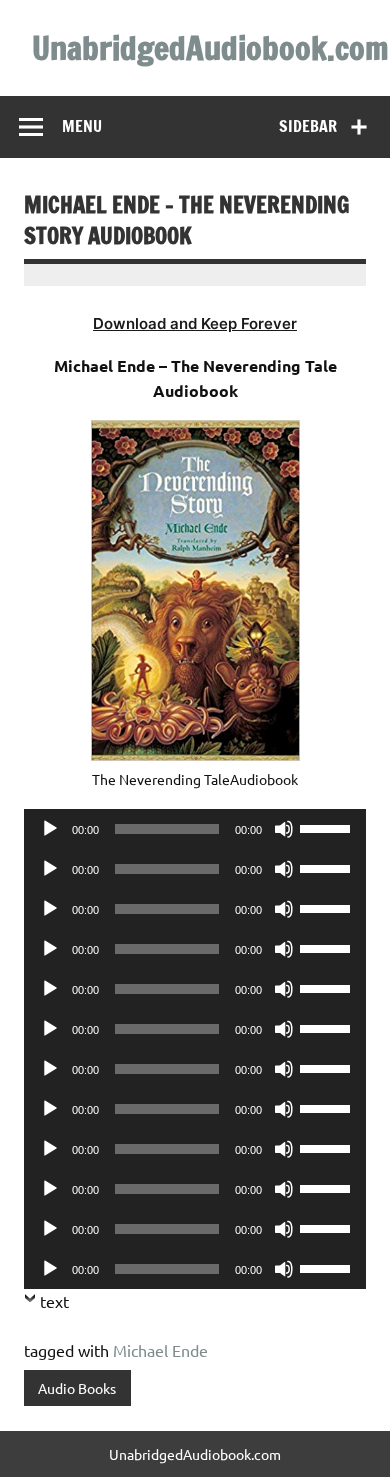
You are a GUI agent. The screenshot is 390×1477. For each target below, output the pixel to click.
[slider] (328, 827)
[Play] (50, 829)
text (54, 1301)
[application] (195, 829)
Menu (82, 126)
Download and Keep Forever (195, 323)
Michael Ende (160, 1350)
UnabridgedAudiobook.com (210, 48)
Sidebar (308, 126)
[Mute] (284, 829)
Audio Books (77, 1388)
